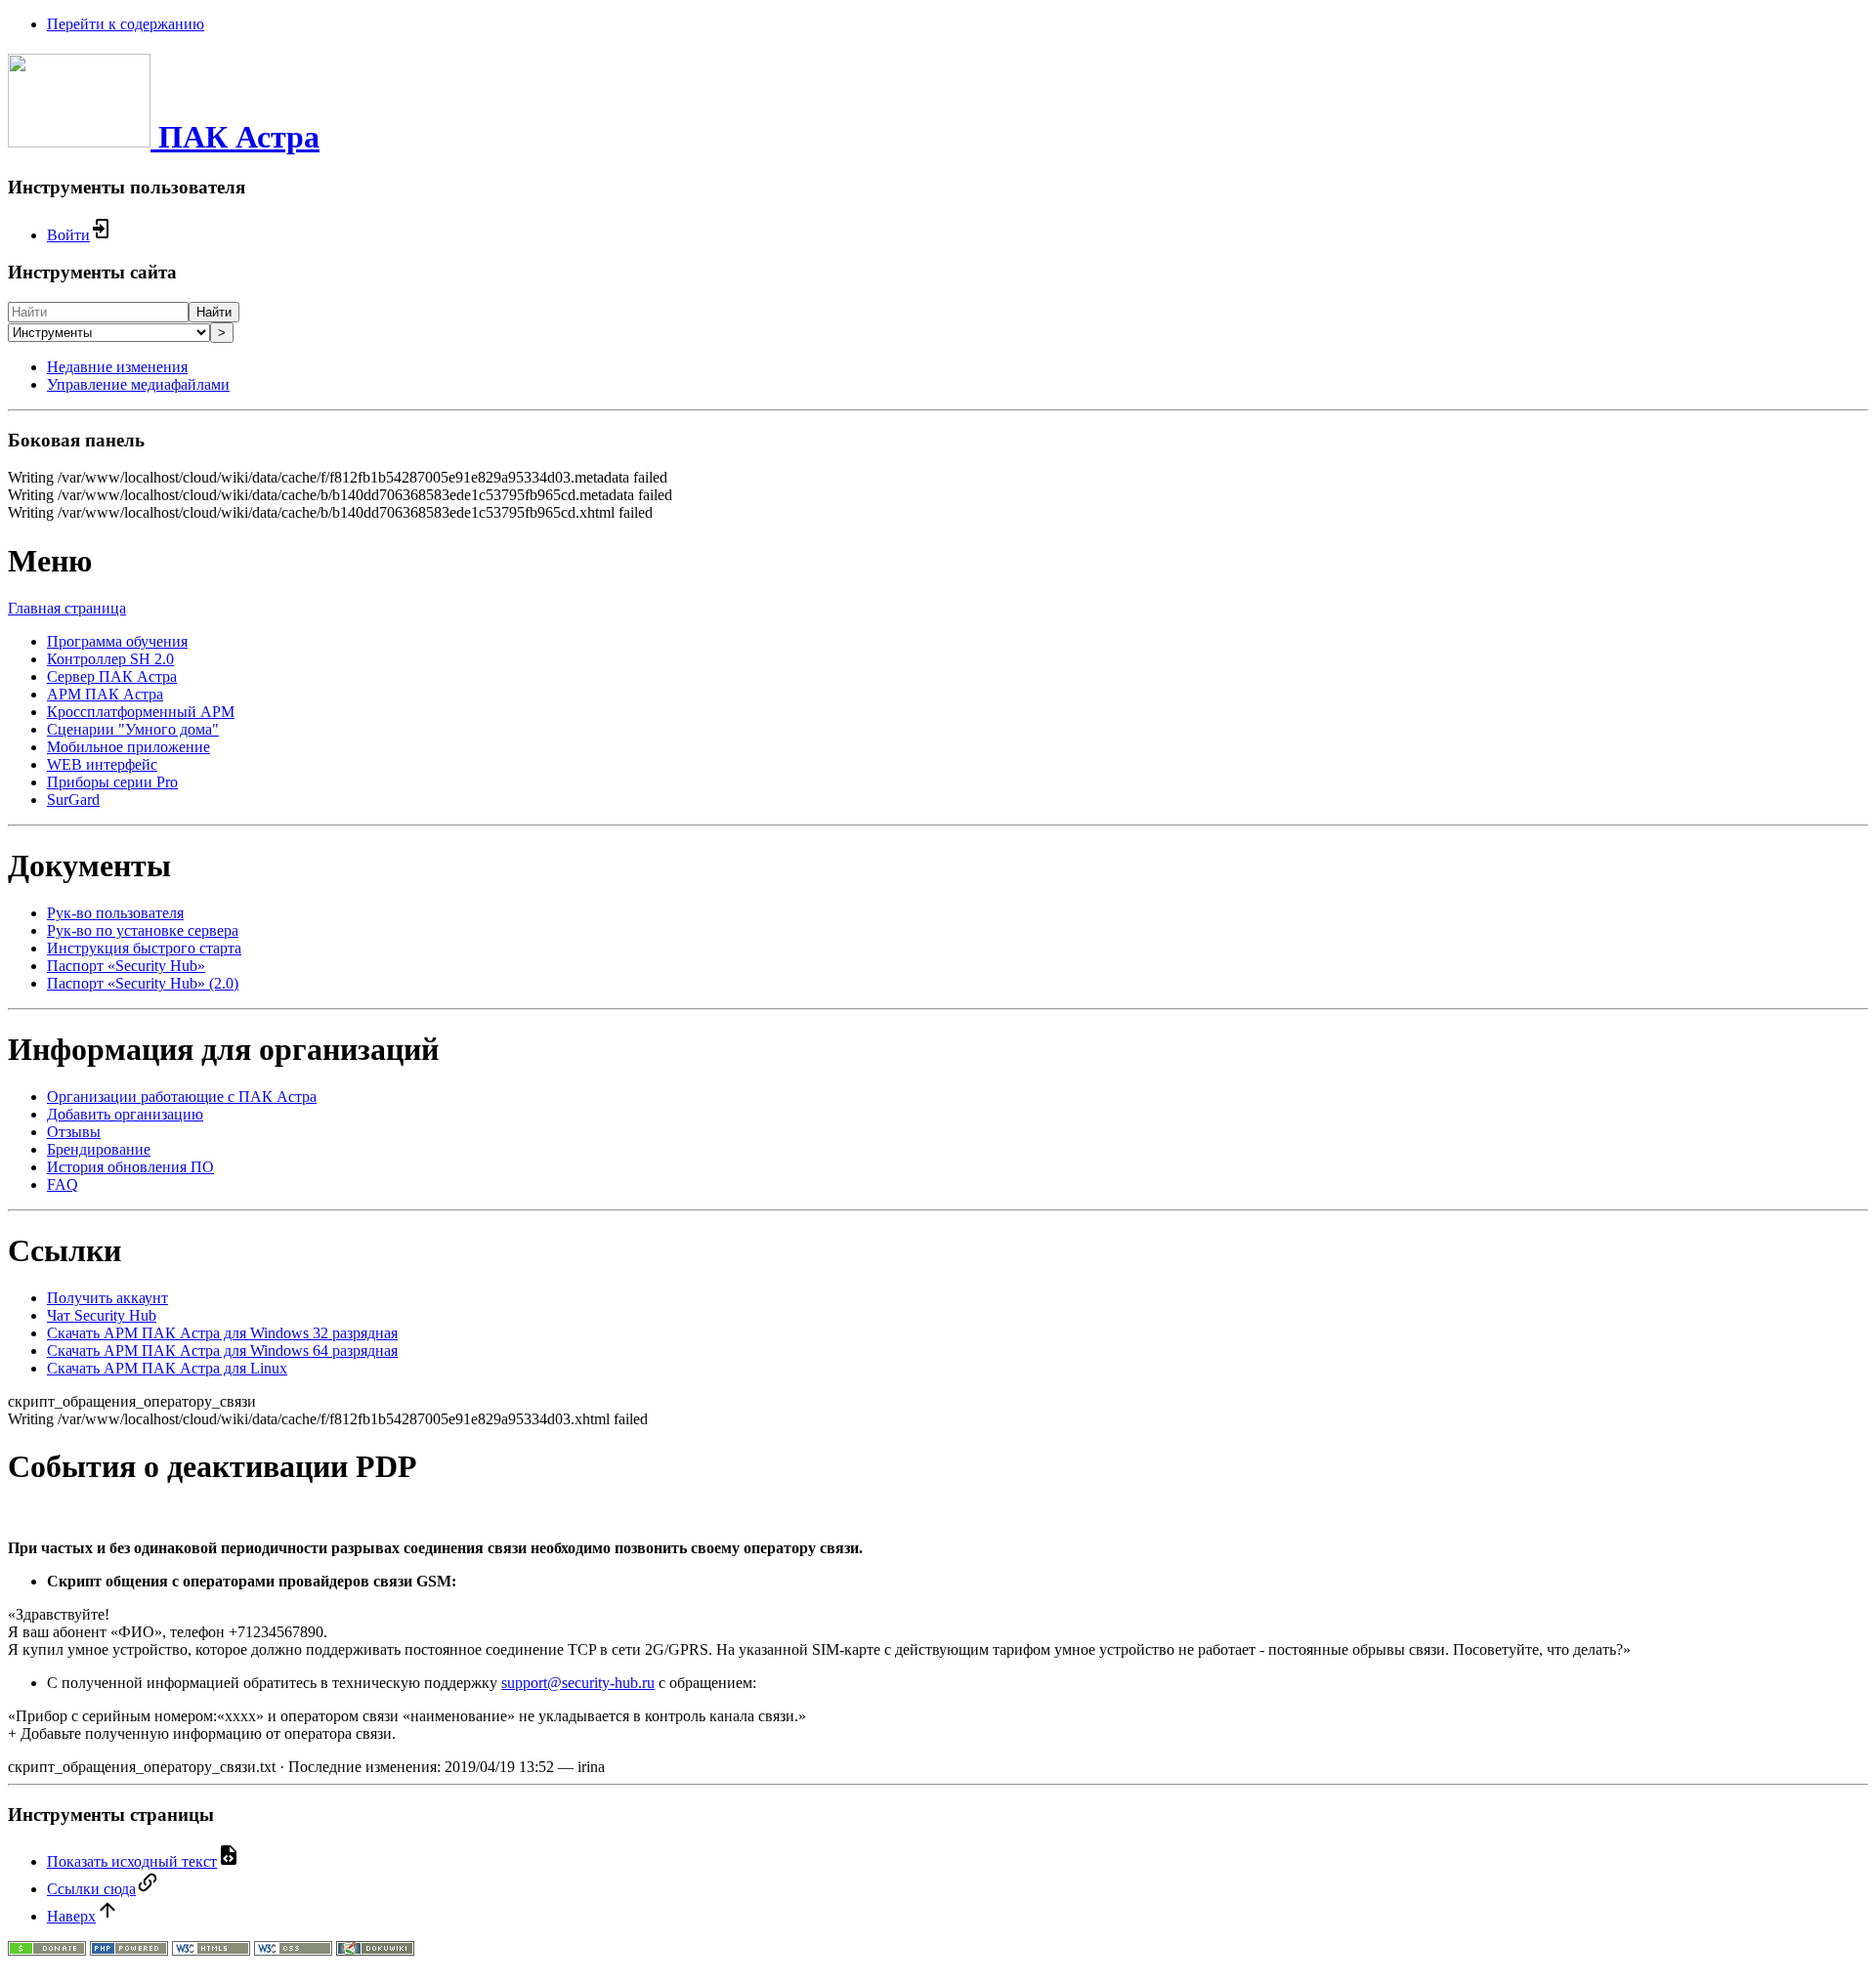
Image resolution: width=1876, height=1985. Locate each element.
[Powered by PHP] (129, 1950)
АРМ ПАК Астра (105, 694)
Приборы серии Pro (112, 782)
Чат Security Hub (102, 1315)
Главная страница (67, 608)
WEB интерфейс (102, 764)
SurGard (73, 800)
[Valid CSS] (293, 1950)
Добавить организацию (125, 1114)
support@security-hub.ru (578, 1683)
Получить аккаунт (107, 1298)
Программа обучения (117, 641)
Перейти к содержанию (126, 24)
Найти (214, 312)
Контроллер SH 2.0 (110, 659)
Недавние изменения (117, 367)
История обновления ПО (130, 1167)
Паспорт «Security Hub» (126, 966)
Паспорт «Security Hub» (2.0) (143, 983)
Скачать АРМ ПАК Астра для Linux (167, 1368)
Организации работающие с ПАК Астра (182, 1097)
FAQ (63, 1184)
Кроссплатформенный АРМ (141, 712)
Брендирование (99, 1149)
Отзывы (74, 1132)
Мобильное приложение (128, 747)
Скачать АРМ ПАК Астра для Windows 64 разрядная (222, 1351)
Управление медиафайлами (138, 384)
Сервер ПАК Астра (112, 676)
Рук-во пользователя (115, 913)
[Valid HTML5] (211, 1950)
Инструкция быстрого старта (144, 948)
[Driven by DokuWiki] (375, 1950)
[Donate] (47, 1950)
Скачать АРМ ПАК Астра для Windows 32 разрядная (222, 1333)
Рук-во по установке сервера (143, 930)
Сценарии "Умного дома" (133, 729)
